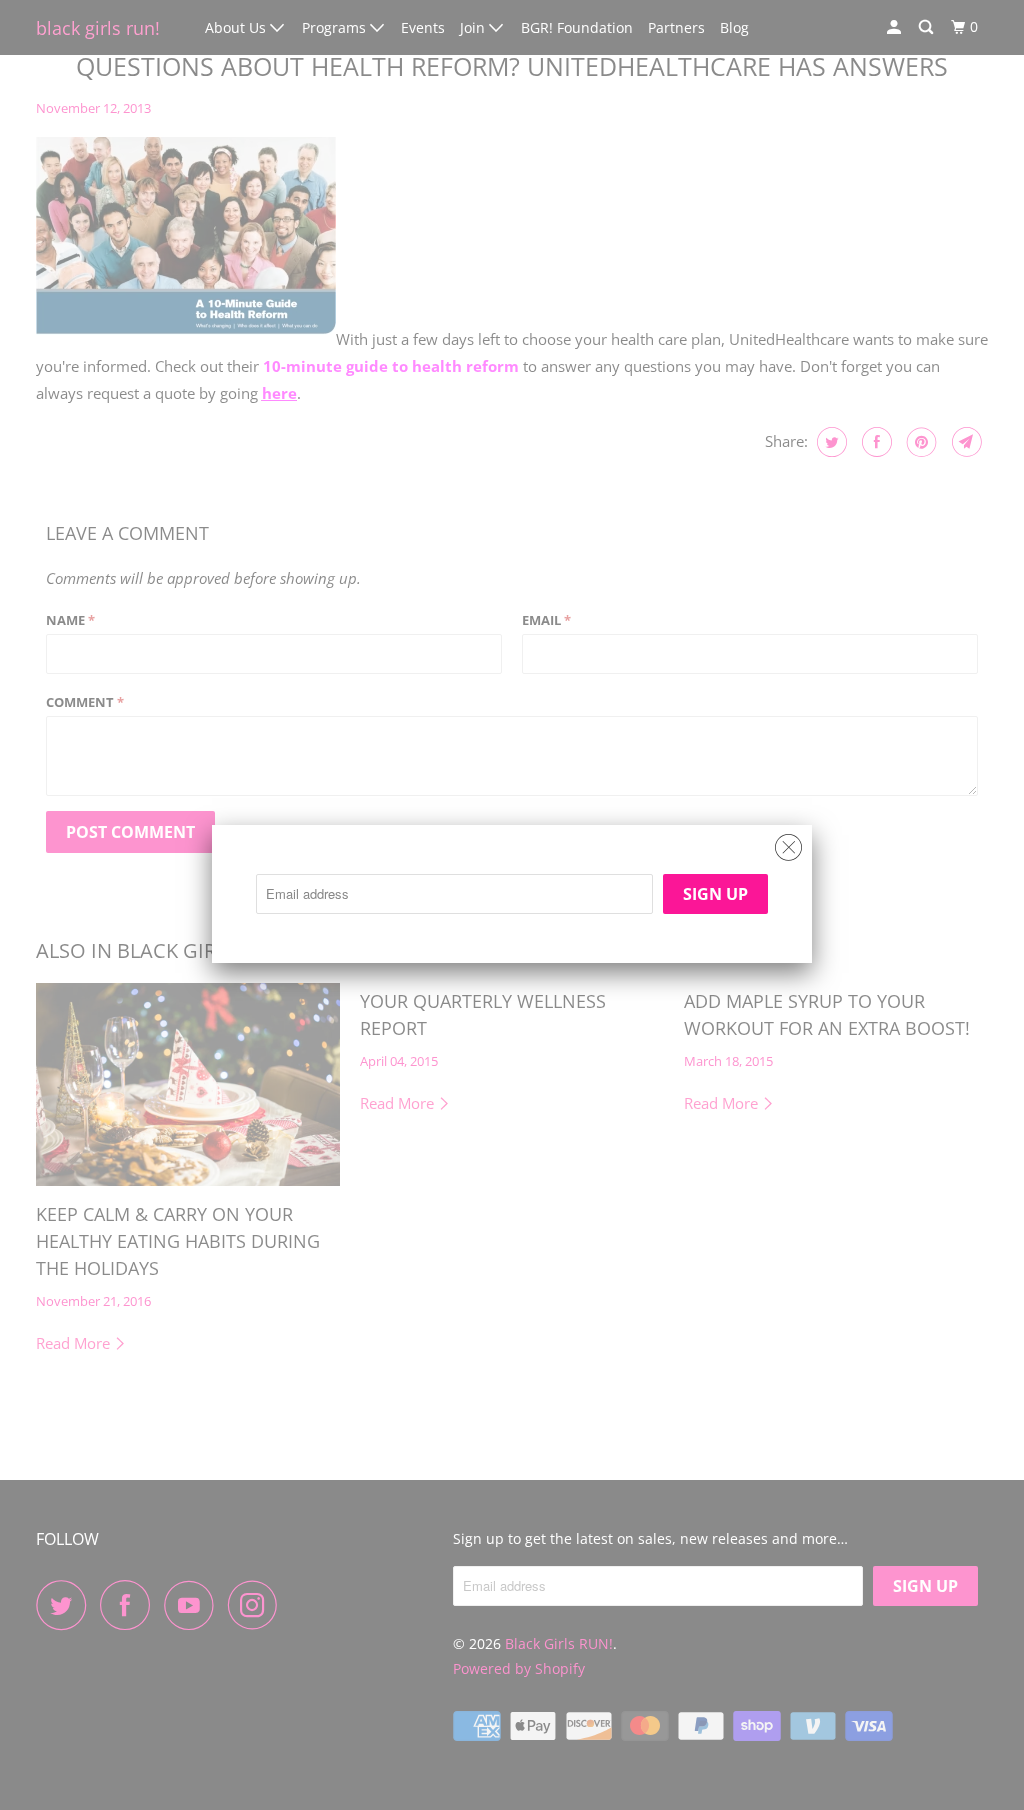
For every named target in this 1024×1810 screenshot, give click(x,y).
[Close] (788, 842)
